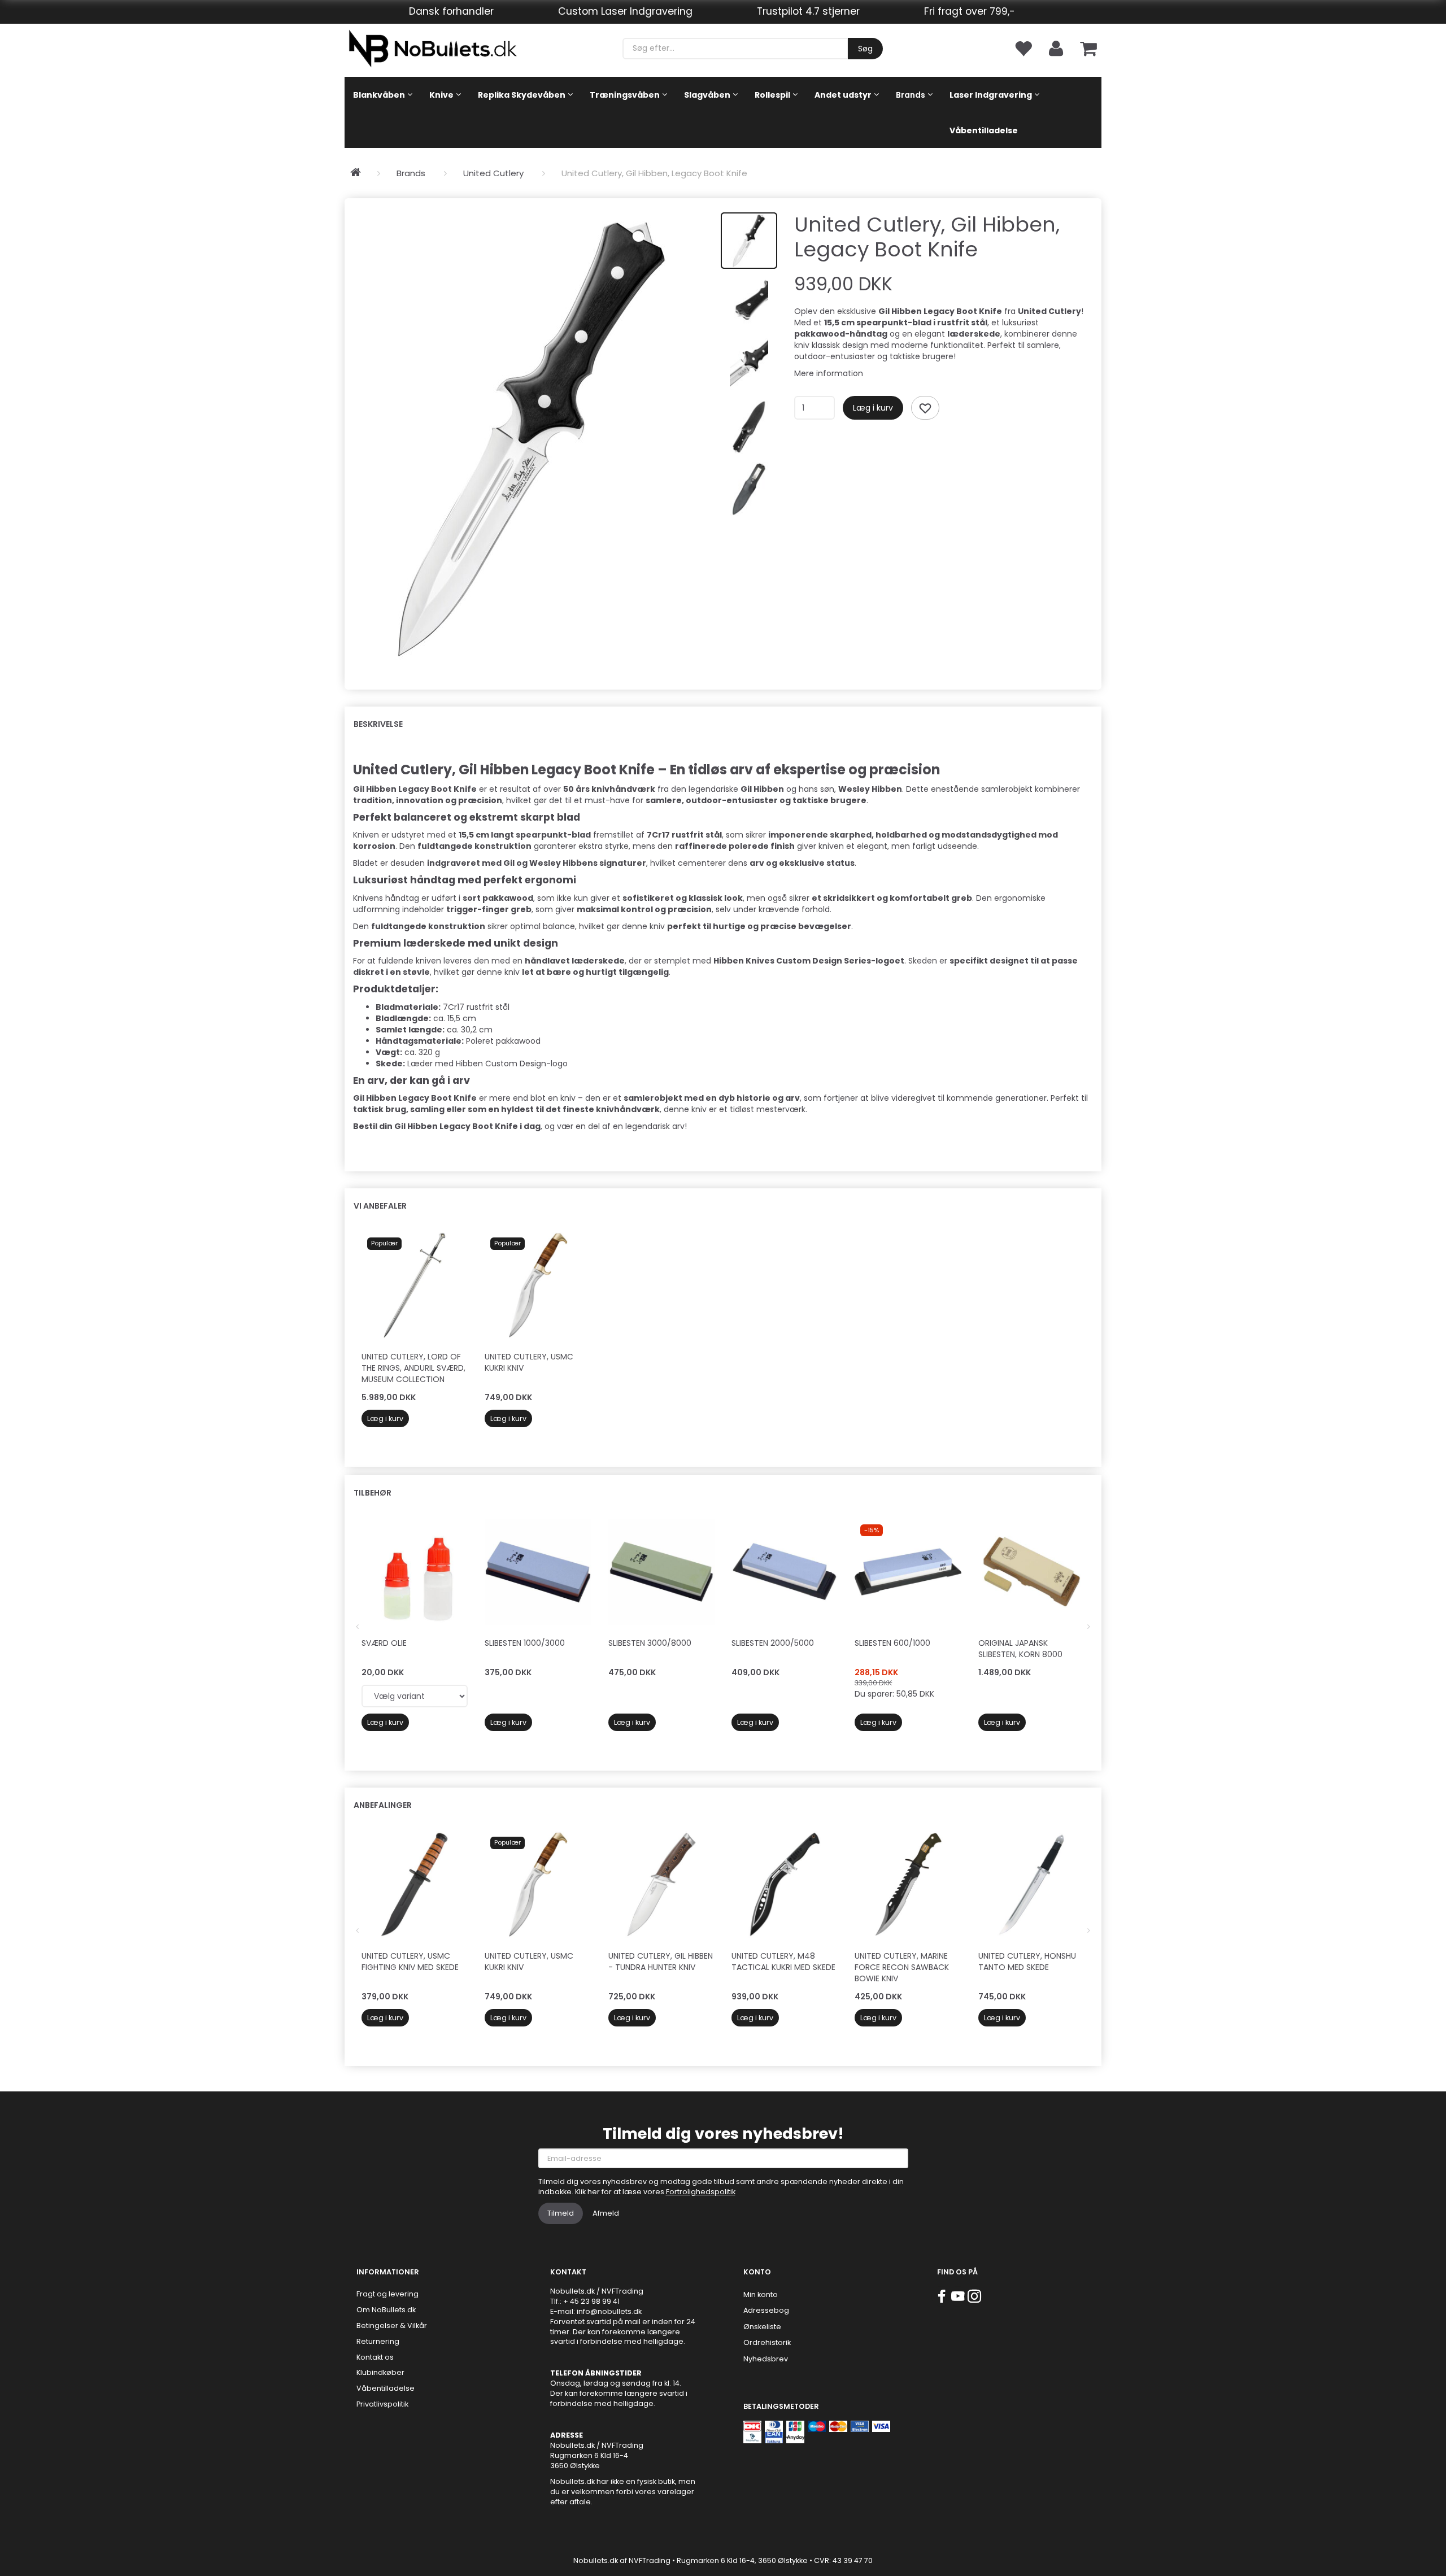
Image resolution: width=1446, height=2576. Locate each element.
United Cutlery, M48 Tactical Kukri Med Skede (783, 1962)
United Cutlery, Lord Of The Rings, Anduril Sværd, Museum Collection (413, 1368)
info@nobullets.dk (609, 2311)
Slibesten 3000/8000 (650, 1643)
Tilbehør (373, 1493)
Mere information (829, 373)
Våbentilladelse (386, 2388)
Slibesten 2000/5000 (773, 1643)
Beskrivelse (378, 724)
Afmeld (606, 2213)
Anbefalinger (383, 1805)
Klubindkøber (380, 2372)
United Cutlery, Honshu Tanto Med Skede (1027, 1962)
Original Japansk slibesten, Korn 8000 (1020, 1649)
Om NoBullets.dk (386, 2310)
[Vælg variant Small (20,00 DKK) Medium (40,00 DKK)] (415, 1696)
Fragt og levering (387, 2294)
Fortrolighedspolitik (701, 2192)
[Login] (1056, 48)
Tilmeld (561, 2213)
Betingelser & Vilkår (392, 2326)
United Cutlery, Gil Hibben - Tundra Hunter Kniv (661, 1962)
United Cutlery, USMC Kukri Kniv (529, 1362)
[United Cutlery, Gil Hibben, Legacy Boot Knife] (533, 438)
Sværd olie (384, 1643)
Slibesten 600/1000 (892, 1643)
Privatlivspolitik (382, 2404)
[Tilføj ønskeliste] (925, 408)
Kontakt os (375, 2357)
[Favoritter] (1023, 48)
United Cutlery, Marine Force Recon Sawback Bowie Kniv (902, 1967)
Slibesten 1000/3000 (525, 1643)
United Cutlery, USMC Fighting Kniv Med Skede (410, 1962)
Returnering (378, 2341)
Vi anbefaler (380, 1206)
